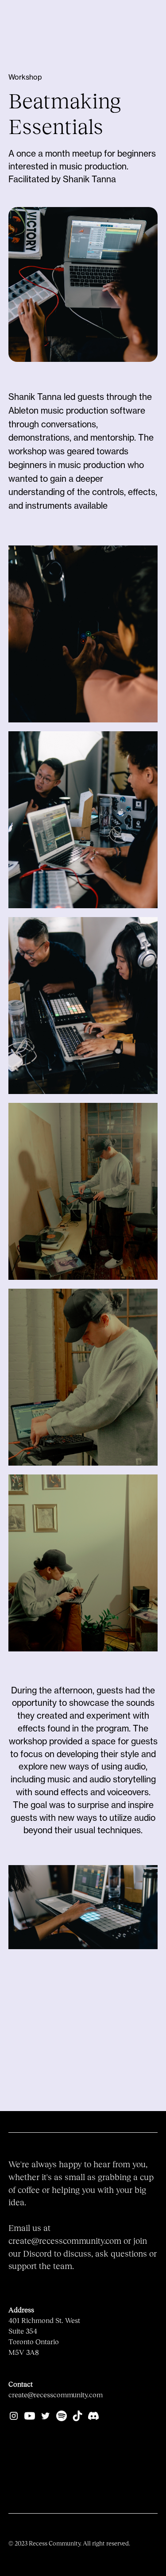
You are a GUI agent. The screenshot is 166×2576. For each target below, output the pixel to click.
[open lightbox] (83, 1907)
